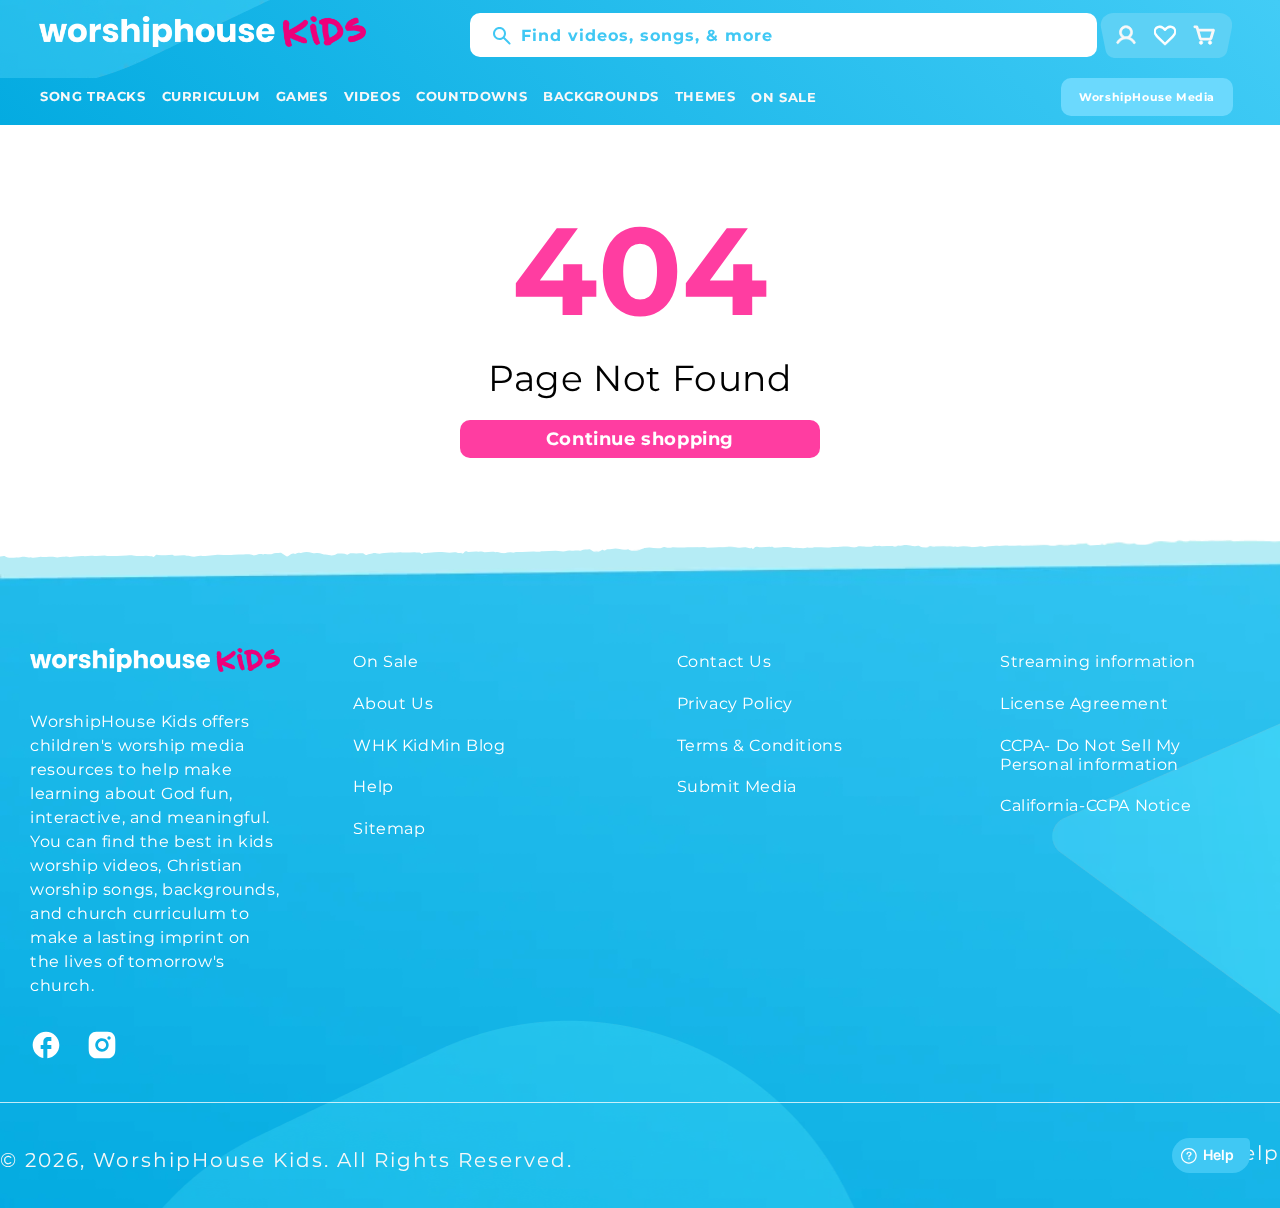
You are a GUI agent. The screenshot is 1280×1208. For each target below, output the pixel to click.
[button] (93, 96)
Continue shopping (640, 439)
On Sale (385, 661)
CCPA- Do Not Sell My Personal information (1090, 755)
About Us (393, 703)
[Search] (492, 36)
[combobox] (783, 35)
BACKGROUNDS (601, 96)
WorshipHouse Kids (208, 1160)
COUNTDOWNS (471, 96)
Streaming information (1098, 661)
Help (373, 786)
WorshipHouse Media (1147, 97)
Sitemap (389, 828)
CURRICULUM (211, 96)
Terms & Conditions (760, 745)
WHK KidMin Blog (429, 745)
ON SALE (783, 97)
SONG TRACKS (93, 96)
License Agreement (1084, 703)
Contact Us (724, 661)
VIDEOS (372, 96)
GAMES (302, 96)
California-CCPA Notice (1095, 805)
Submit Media (737, 786)
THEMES (705, 96)
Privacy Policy (735, 703)
